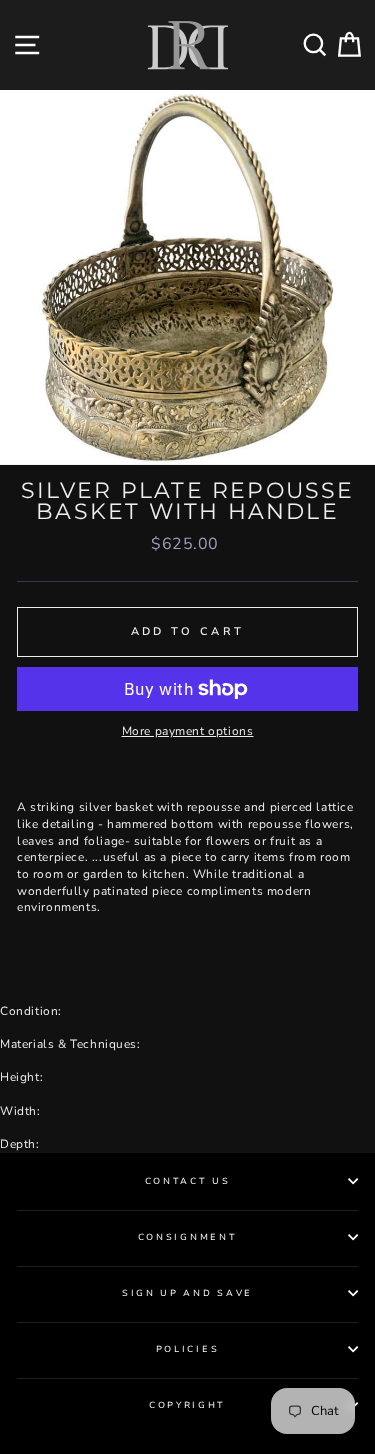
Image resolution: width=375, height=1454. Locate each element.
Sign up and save (187, 1293)
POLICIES (187, 1349)
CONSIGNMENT (187, 1237)
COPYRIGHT (187, 1405)
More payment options (188, 731)
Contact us (188, 1181)
